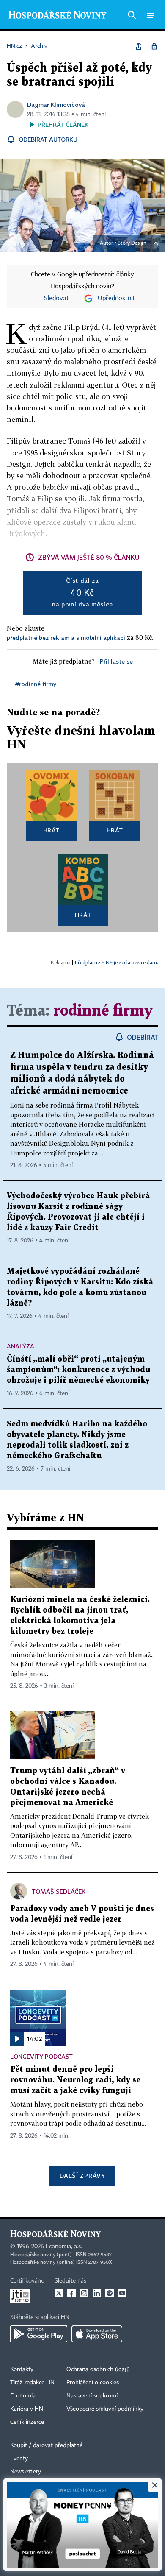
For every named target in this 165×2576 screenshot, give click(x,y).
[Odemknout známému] (154, 46)
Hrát (51, 830)
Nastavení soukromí (92, 2396)
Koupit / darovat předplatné (46, 2445)
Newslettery (26, 2472)
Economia (23, 2396)
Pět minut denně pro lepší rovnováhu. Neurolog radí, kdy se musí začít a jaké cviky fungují (75, 2080)
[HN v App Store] (97, 2334)
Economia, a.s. (64, 2247)
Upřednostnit (116, 299)
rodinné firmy (103, 1011)
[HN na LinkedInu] (97, 2293)
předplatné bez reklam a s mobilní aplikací (66, 638)
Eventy (19, 2459)
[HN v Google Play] (39, 2334)
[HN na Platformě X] (59, 2293)
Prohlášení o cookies (93, 2383)
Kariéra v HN (27, 2409)
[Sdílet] (139, 46)
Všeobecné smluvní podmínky (105, 2409)
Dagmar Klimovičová (56, 105)
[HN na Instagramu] (84, 2293)
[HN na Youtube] (122, 2293)
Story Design (132, 243)
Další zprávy (82, 2176)
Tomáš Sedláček (59, 1891)
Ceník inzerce (27, 2422)
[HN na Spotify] (110, 2293)
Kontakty (22, 2369)
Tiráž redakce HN (32, 2383)
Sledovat (56, 299)
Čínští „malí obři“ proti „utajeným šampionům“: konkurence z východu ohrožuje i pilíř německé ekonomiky (78, 1370)
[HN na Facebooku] (71, 2293)
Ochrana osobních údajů (98, 2369)
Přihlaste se (116, 661)
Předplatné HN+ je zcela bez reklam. (116, 962)
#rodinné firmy (36, 684)
